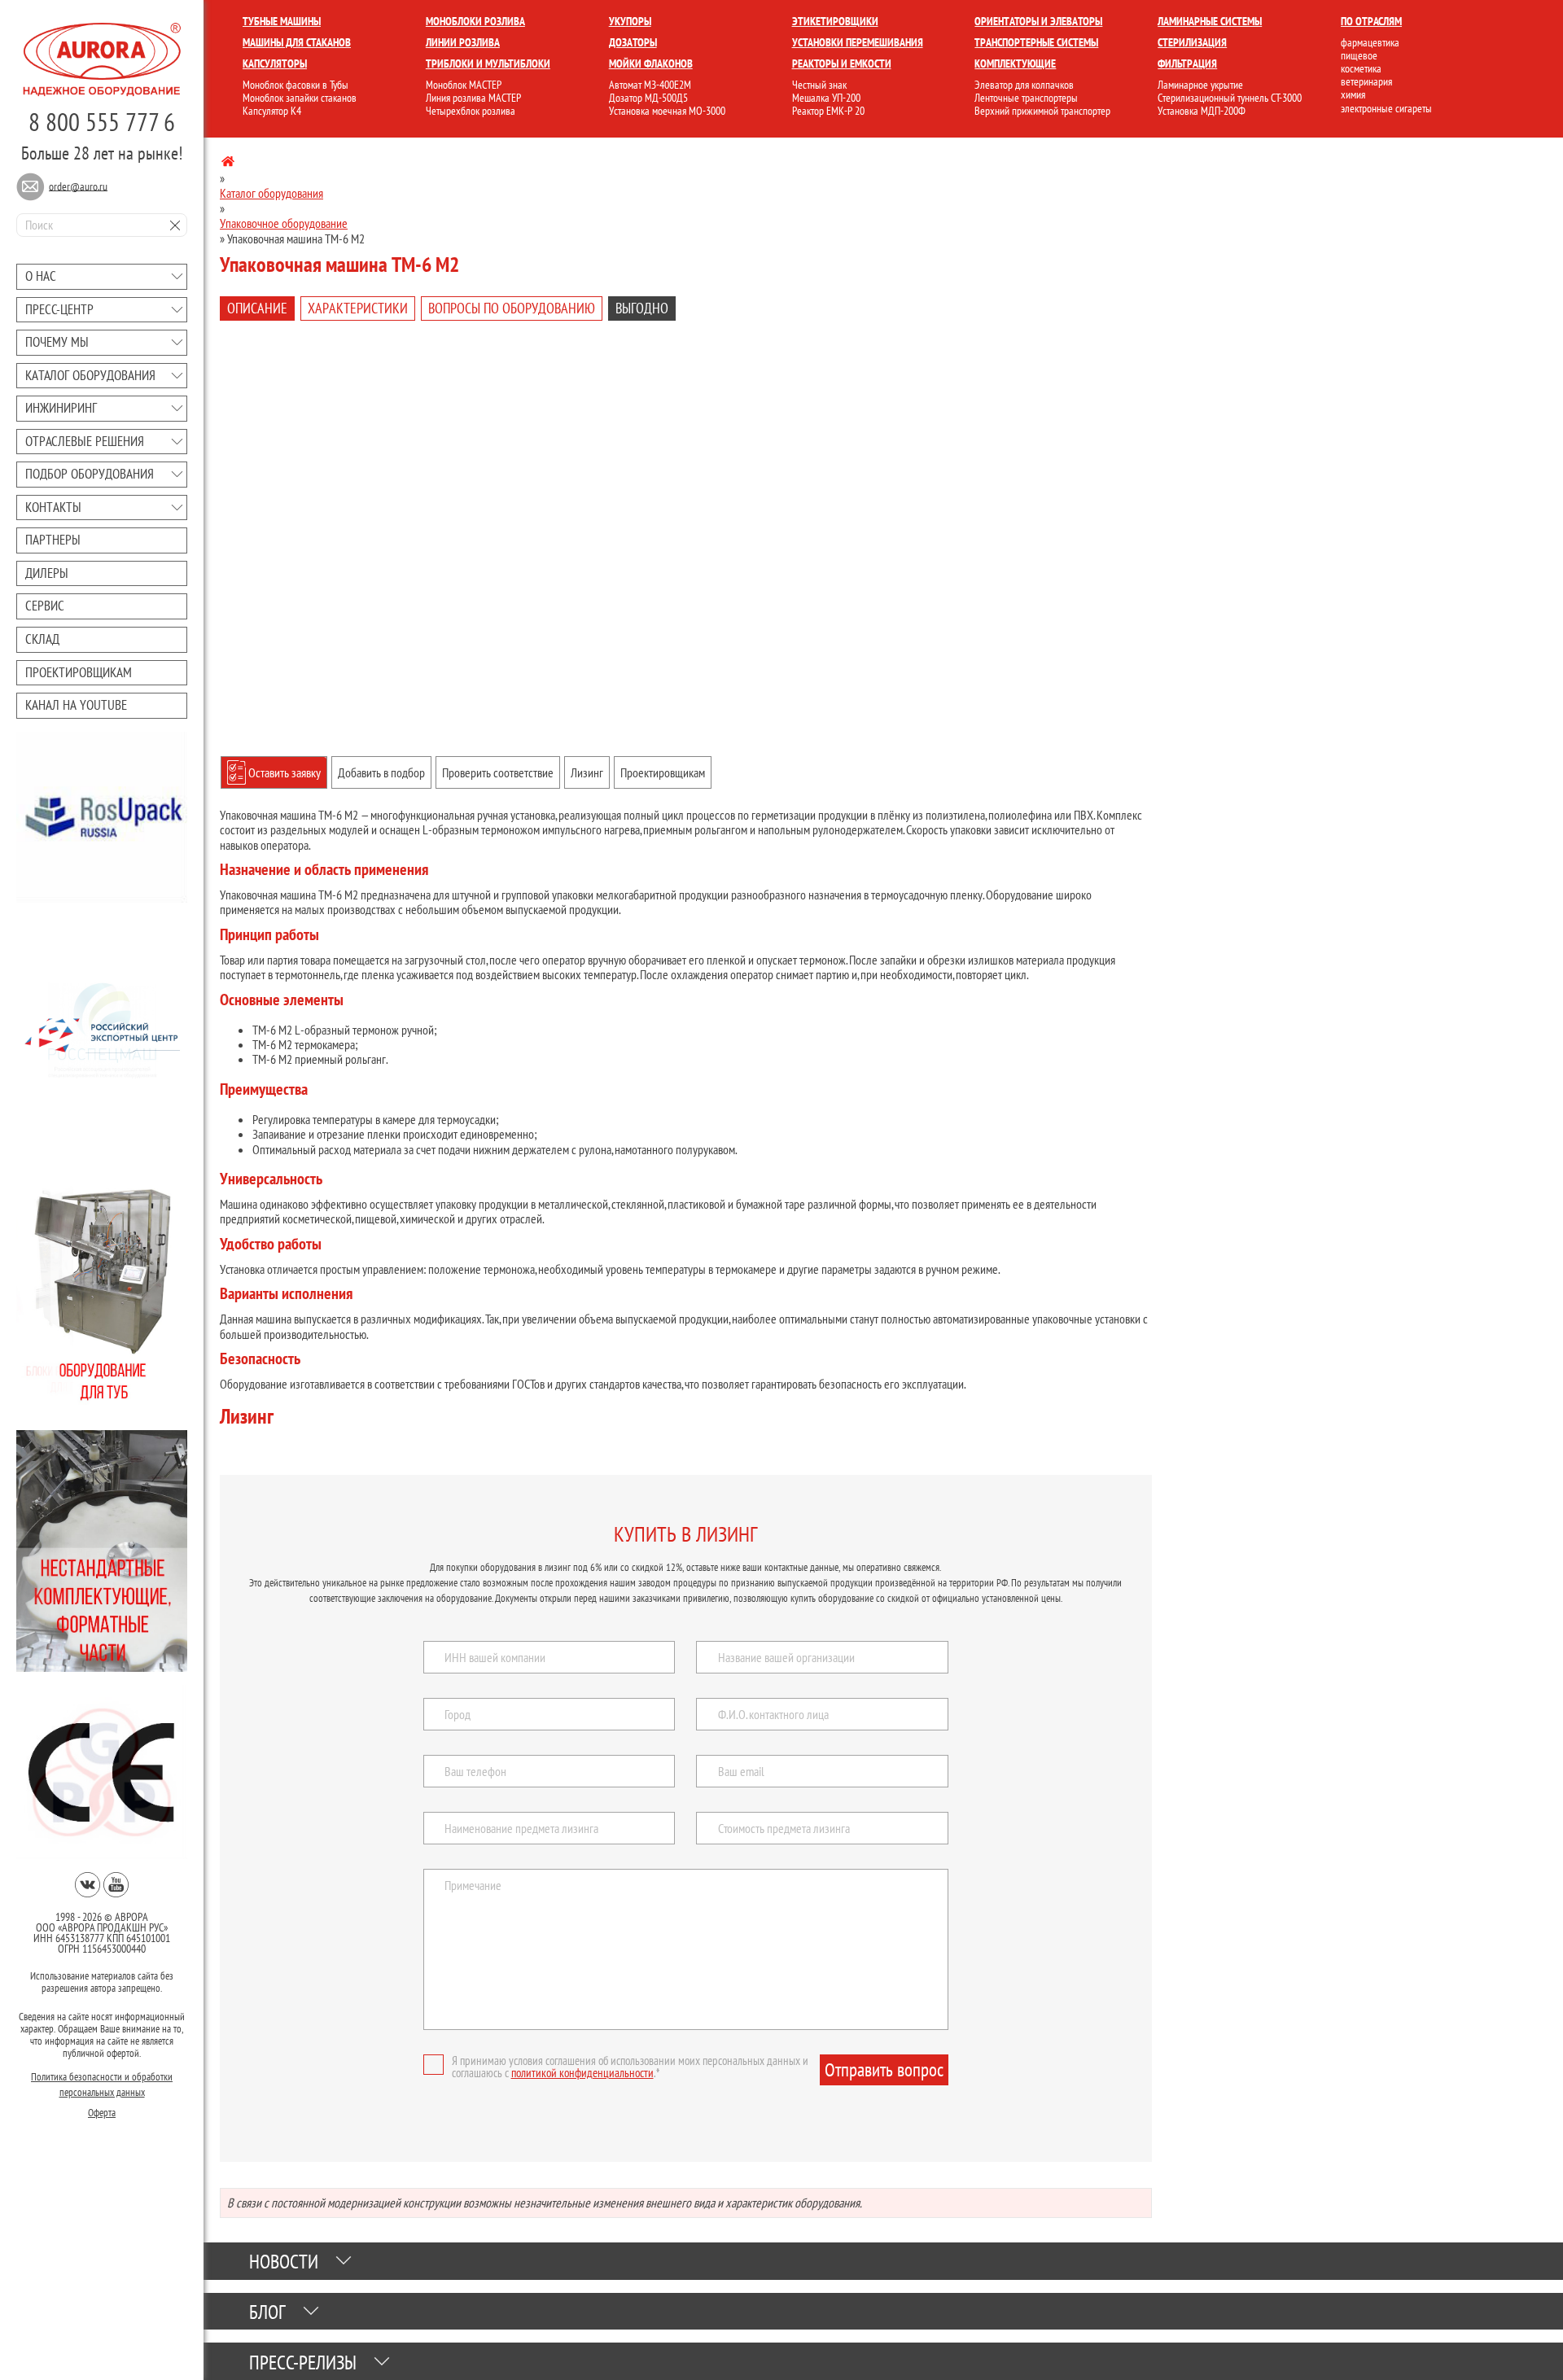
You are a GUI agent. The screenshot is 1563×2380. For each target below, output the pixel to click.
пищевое (1359, 55)
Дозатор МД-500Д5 (648, 98)
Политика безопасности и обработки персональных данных (102, 2085)
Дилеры (47, 573)
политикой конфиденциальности (582, 2073)
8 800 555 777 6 (102, 122)
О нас (41, 276)
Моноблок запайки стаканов (300, 98)
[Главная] (228, 164)
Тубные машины (282, 21)
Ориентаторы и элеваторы (1038, 21)
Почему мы (57, 342)
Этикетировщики (835, 21)
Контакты (53, 507)
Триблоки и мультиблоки (488, 63)
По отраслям (1371, 21)
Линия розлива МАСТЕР (473, 98)
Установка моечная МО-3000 (667, 111)
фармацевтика (1370, 42)
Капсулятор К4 (272, 111)
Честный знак (819, 85)
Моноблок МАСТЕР (464, 85)
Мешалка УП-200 (826, 98)
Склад (42, 639)
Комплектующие (1015, 63)
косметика (1361, 68)
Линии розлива (463, 42)
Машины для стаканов (297, 42)
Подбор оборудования (90, 474)
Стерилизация (1192, 42)
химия (1353, 94)
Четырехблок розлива (471, 111)
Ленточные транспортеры (1026, 98)
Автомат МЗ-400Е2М (650, 85)
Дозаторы (633, 42)
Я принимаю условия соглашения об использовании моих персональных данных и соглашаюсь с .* (630, 2067)
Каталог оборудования (90, 375)
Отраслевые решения (85, 441)
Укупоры (630, 21)
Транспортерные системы (1036, 42)
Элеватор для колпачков (1024, 85)
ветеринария (1366, 81)
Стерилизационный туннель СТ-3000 (1230, 98)
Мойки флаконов (651, 63)
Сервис (45, 606)
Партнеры (53, 540)
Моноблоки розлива (475, 21)
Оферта (102, 2113)
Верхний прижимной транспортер (1042, 111)
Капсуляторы (275, 63)
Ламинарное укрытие (1200, 85)
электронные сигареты (1386, 108)
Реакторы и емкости (842, 63)
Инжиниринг (61, 408)
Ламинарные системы (1210, 21)
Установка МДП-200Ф (1202, 111)
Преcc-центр (59, 309)
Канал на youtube (76, 705)
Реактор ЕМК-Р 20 (828, 111)
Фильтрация (1187, 63)
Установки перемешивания (858, 42)
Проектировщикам (79, 672)
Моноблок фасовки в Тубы (296, 85)
